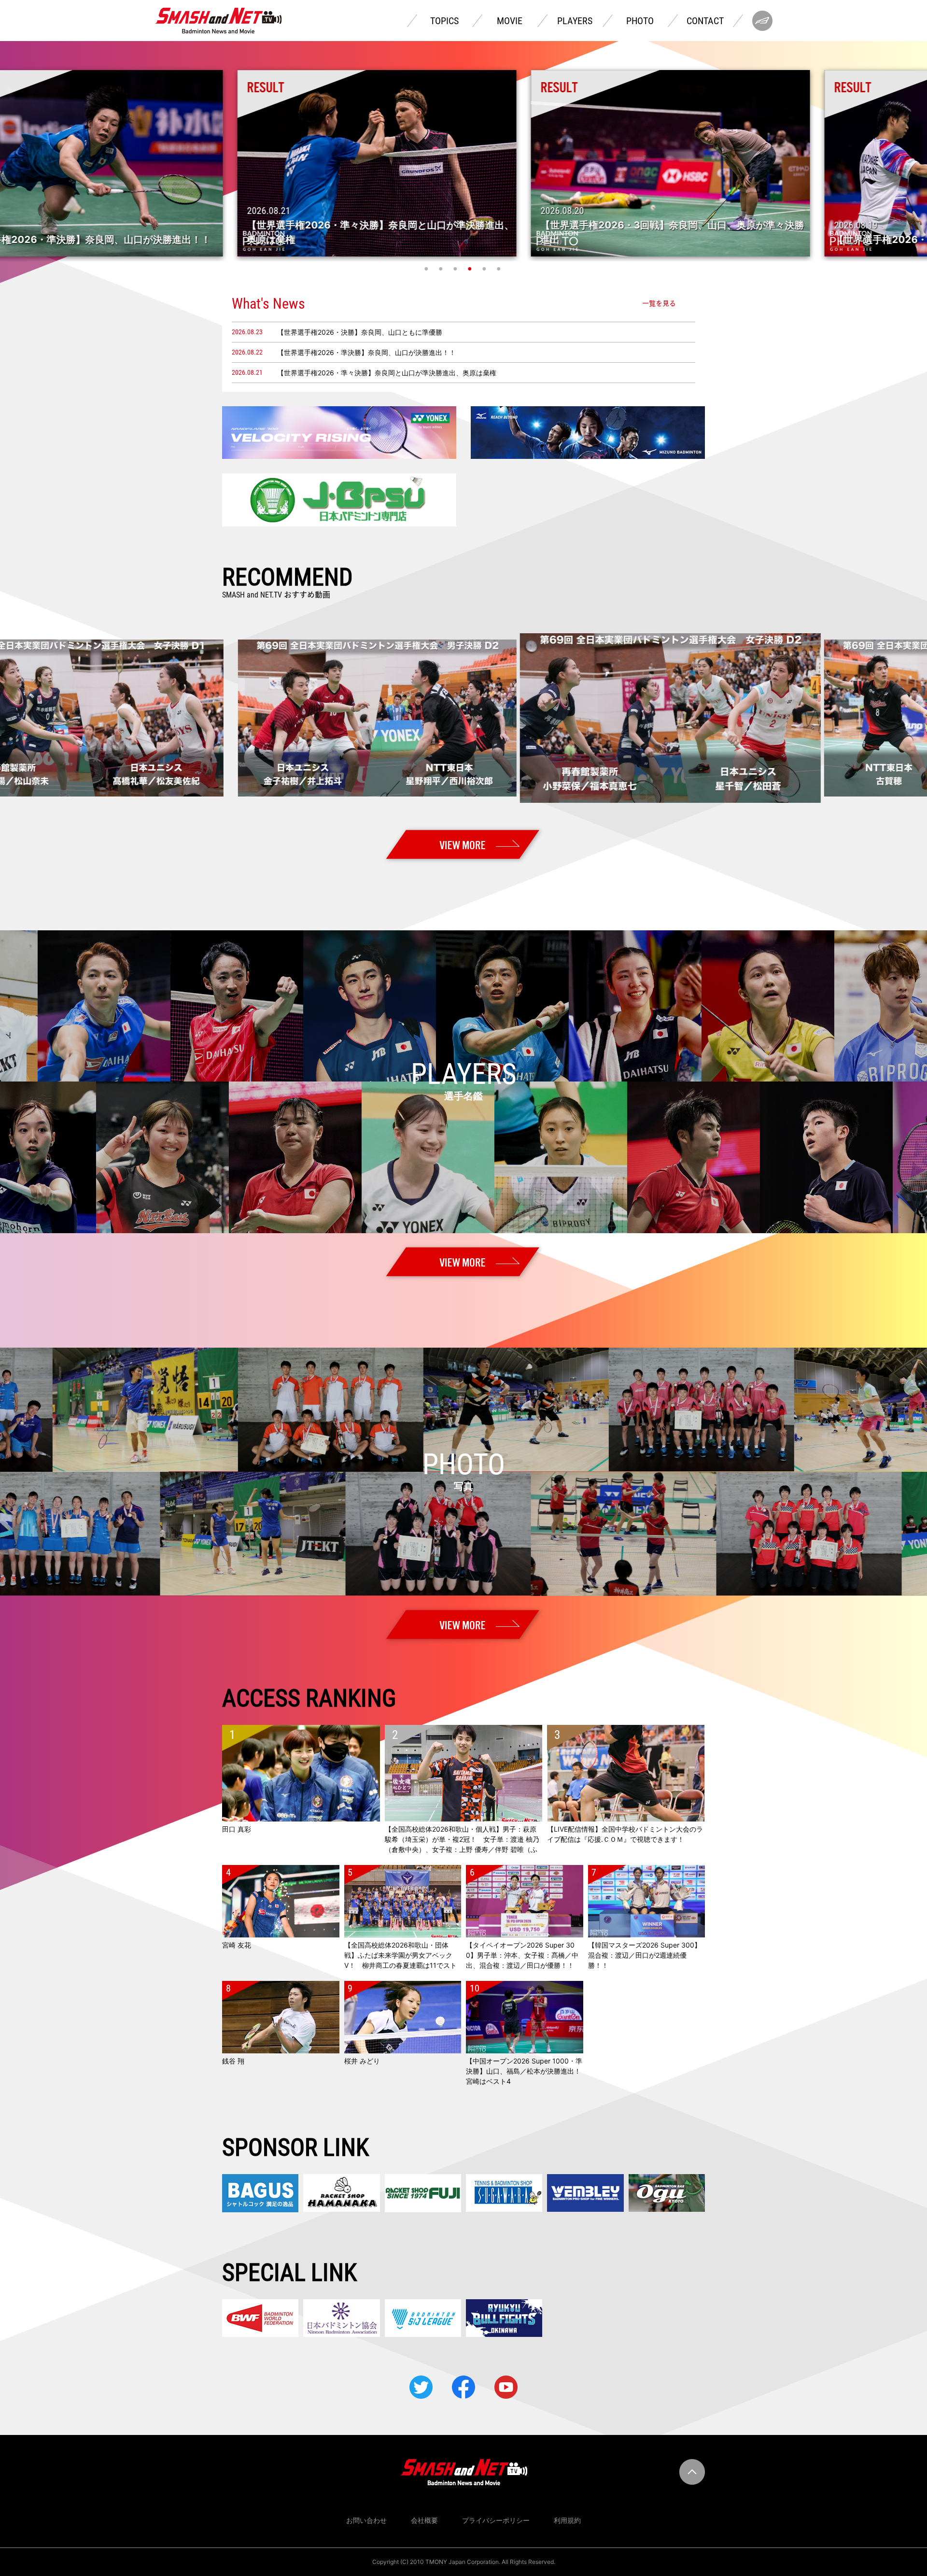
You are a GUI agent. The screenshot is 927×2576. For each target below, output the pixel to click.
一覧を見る (659, 303)
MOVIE (510, 21)
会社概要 (424, 2520)
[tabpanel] (463, 163)
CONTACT (705, 21)
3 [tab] (456, 269)
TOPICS (444, 21)
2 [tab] (442, 269)
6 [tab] (500, 269)
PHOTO (640, 21)
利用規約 (567, 2520)
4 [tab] (471, 269)
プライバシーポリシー (496, 2520)
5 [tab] (485, 269)
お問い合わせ (366, 2520)
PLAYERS (575, 21)
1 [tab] (427, 269)
